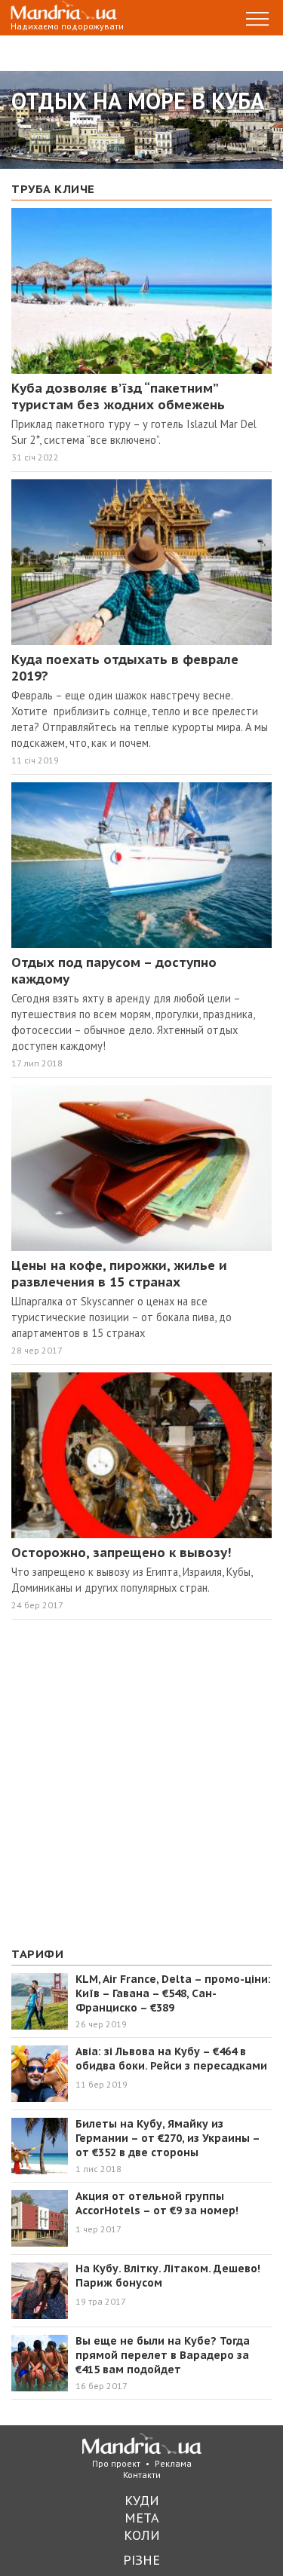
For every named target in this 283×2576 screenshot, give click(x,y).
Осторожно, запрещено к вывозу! (122, 1553)
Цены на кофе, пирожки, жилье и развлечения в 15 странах (119, 1274)
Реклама (173, 2463)
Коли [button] (142, 2535)
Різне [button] (141, 2560)
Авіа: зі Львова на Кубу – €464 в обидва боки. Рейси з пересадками (171, 2059)
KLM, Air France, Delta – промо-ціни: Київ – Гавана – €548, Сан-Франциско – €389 (173, 1993)
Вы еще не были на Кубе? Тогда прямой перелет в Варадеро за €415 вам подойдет (163, 2355)
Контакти (142, 2475)
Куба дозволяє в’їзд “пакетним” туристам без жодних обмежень (118, 396)
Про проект (116, 2463)
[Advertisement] (141, 1784)
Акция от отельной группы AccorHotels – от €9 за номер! (157, 2203)
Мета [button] (142, 2518)
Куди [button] (142, 2500)
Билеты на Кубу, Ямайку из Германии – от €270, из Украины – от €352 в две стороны (168, 2138)
